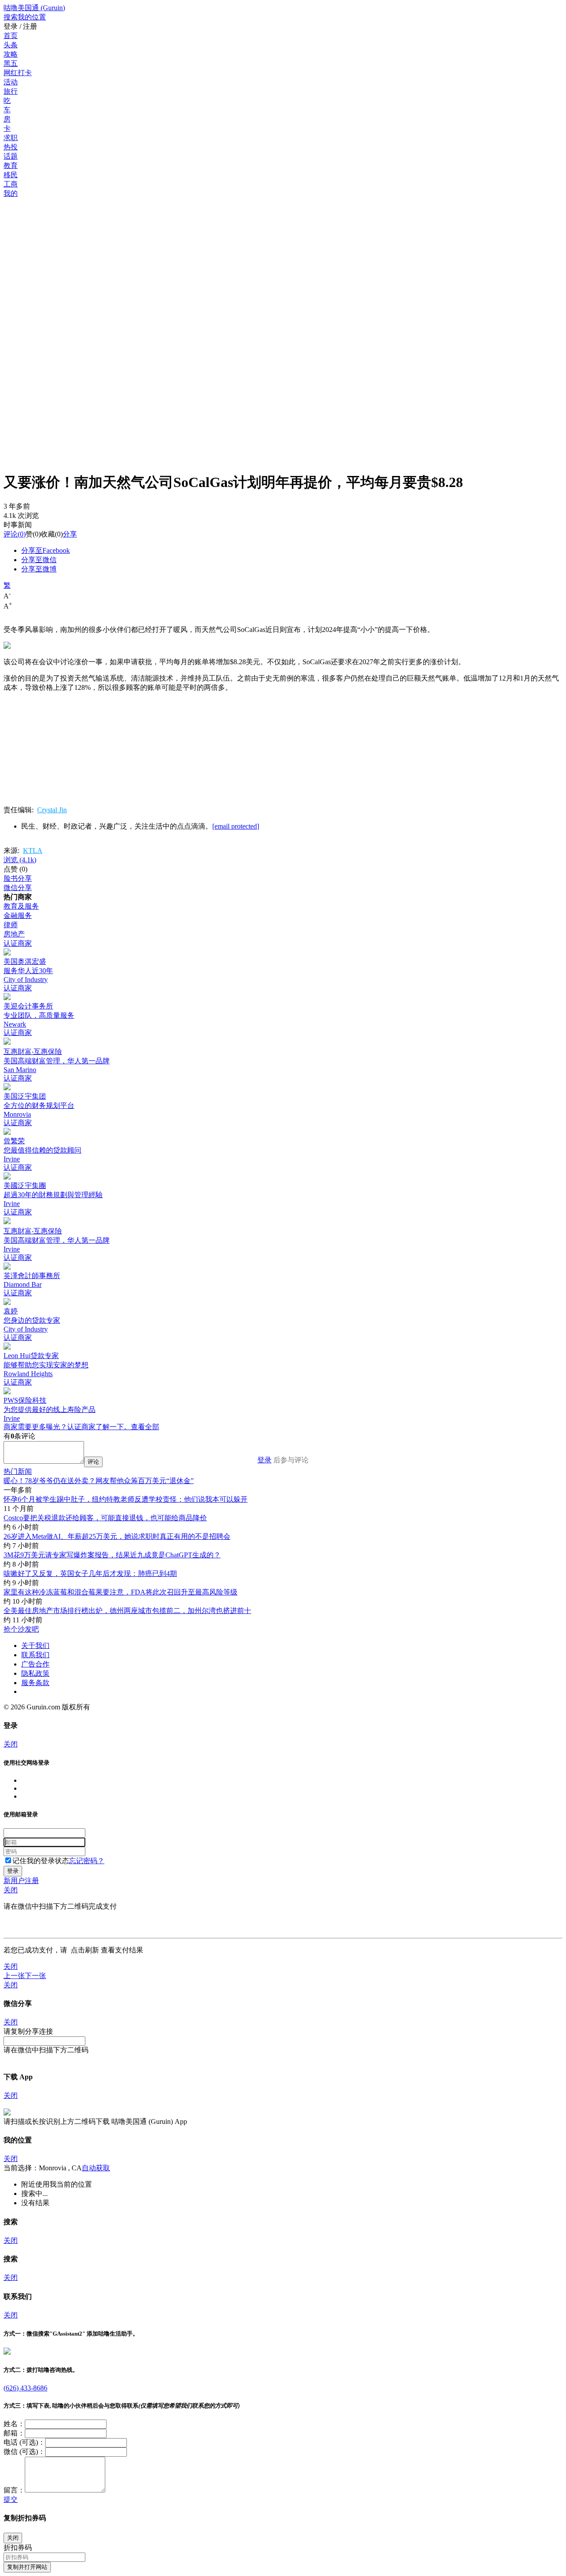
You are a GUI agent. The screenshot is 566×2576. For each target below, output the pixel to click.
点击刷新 (85, 1950)
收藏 (48, 534)
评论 (11, 534)
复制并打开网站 (27, 2567)
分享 (70, 534)
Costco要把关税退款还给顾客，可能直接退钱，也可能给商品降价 (105, 1518)
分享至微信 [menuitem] (39, 560)
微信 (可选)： (24, 2452)
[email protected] (236, 826)
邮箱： (14, 2433)
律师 (11, 925)
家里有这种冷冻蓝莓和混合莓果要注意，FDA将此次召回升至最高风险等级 (120, 1592)
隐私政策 (35, 1673)
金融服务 (18, 915)
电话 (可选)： (24, 2442)
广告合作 (35, 1664)
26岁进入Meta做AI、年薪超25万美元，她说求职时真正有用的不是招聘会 (117, 1536)
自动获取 (96, 2168)
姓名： (14, 2424)
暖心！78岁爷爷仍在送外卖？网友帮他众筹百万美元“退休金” (99, 1481)
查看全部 (145, 1427)
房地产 (14, 934)
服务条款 (35, 1683)
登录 (264, 1460)
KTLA (33, 850)
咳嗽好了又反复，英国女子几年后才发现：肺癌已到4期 (90, 1573)
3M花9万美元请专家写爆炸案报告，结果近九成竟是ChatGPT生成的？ (112, 1555)
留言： (14, 2490)
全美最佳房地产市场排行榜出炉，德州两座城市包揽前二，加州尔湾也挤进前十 (127, 1611)
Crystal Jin (52, 810)
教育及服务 (21, 906)
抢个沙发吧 (21, 1629)
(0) (15, 534)
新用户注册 (21, 1881)
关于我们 (35, 1646)
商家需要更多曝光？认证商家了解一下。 (67, 1427)
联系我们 (35, 1655)
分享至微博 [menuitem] (39, 569)
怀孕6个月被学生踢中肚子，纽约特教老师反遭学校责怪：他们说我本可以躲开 (126, 1499)
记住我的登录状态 (41, 1861)
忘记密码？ (87, 1861)
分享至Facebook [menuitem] (46, 550)
